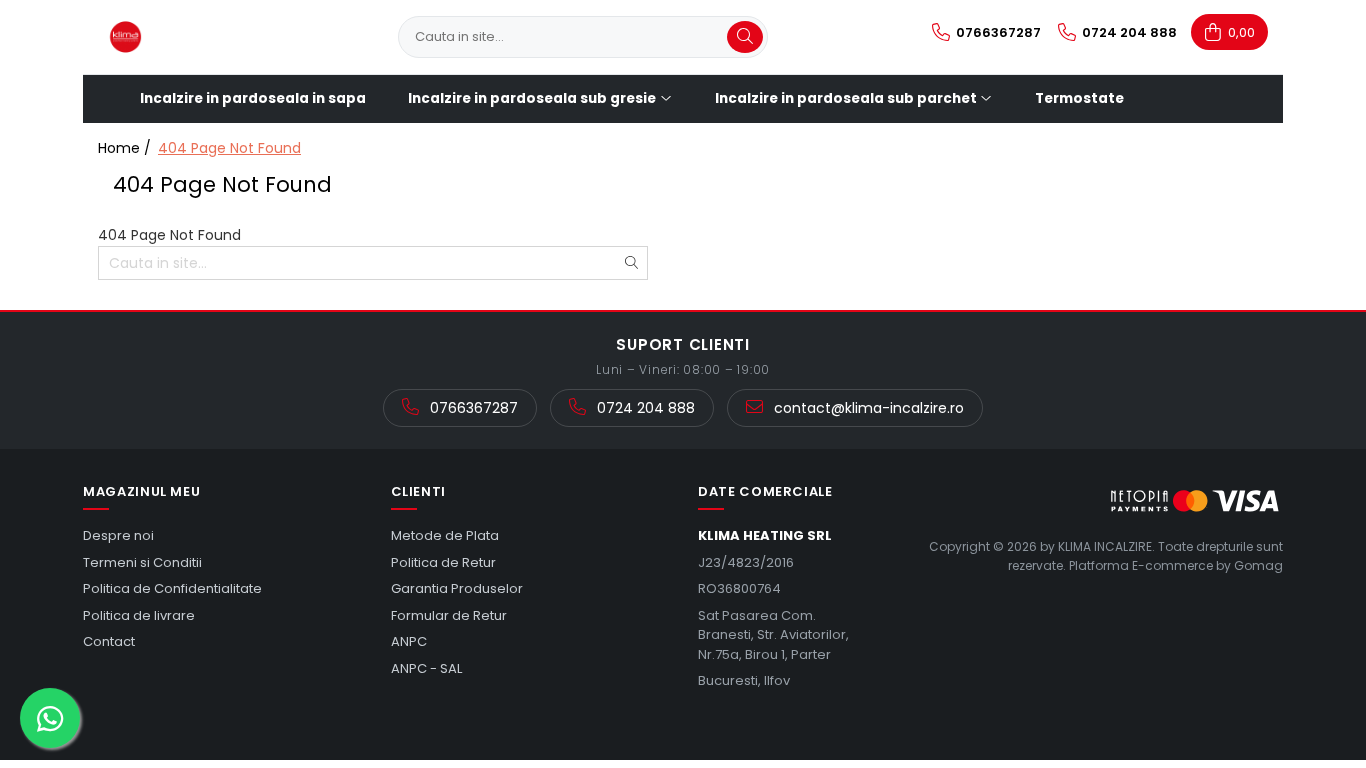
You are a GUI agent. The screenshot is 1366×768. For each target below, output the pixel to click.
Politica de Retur (443, 562)
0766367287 (472, 408)
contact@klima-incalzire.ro (867, 408)
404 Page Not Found (229, 148)
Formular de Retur (449, 615)
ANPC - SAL (426, 668)
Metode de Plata (445, 535)
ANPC (409, 641)
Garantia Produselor (457, 588)
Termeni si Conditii (142, 562)
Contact (109, 641)
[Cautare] (745, 37)
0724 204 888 (644, 408)
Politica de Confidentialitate (172, 588)
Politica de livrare (139, 615)
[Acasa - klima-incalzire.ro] (198, 37)
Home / (126, 148)
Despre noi (118, 535)
